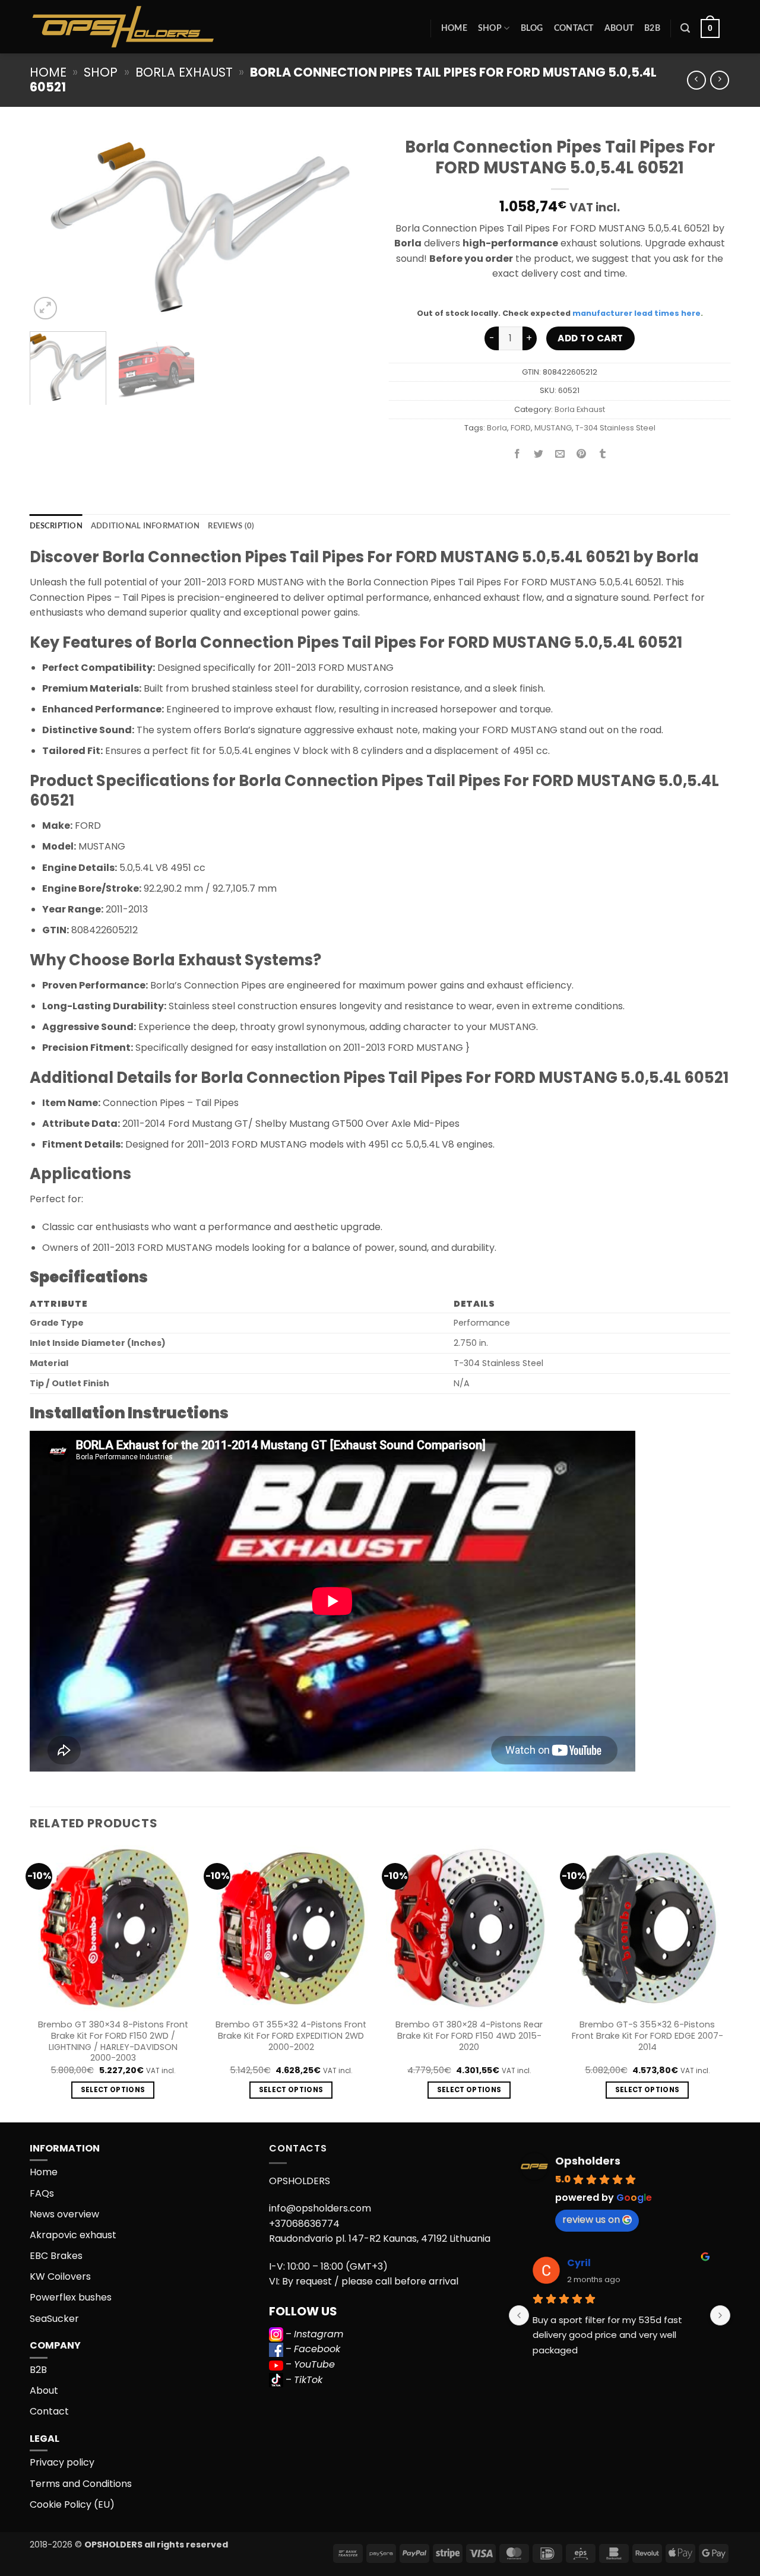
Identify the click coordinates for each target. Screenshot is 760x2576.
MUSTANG (553, 428)
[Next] (349, 226)
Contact (574, 28)
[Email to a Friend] (560, 454)
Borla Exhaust (184, 72)
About (619, 28)
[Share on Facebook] (517, 454)
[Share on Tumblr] (603, 454)
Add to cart (590, 338)
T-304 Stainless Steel (615, 428)
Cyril (579, 2263)
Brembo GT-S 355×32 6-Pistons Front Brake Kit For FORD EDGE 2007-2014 (647, 2036)
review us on (591, 2219)
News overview (64, 2214)
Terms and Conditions (81, 2484)
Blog (532, 28)
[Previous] (52, 226)
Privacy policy (62, 2462)
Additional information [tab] (145, 526)
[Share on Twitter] (539, 454)
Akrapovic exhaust (73, 2235)
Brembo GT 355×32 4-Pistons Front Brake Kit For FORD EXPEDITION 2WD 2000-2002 (291, 2036)
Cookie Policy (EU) (72, 2504)
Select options (113, 2090)
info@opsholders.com (320, 2208)
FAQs (42, 2193)
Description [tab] (56, 526)
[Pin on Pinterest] (582, 454)
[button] (685, 28)
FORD (521, 428)
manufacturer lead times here (636, 313)
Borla (497, 428)
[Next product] (696, 80)
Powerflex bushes (71, 2297)
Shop (490, 28)
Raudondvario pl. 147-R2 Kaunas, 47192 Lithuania (380, 2238)
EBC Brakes (56, 2256)
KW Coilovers (60, 2276)
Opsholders (588, 2161)
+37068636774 (304, 2224)
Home (454, 28)
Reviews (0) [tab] (231, 526)
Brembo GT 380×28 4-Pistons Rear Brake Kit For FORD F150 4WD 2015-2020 (469, 2036)
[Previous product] (719, 80)
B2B (652, 28)
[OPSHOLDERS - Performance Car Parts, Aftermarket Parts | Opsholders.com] (151, 27)
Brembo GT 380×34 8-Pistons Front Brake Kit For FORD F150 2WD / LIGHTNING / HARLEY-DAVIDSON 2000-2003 (113, 2041)
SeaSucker (54, 2319)
